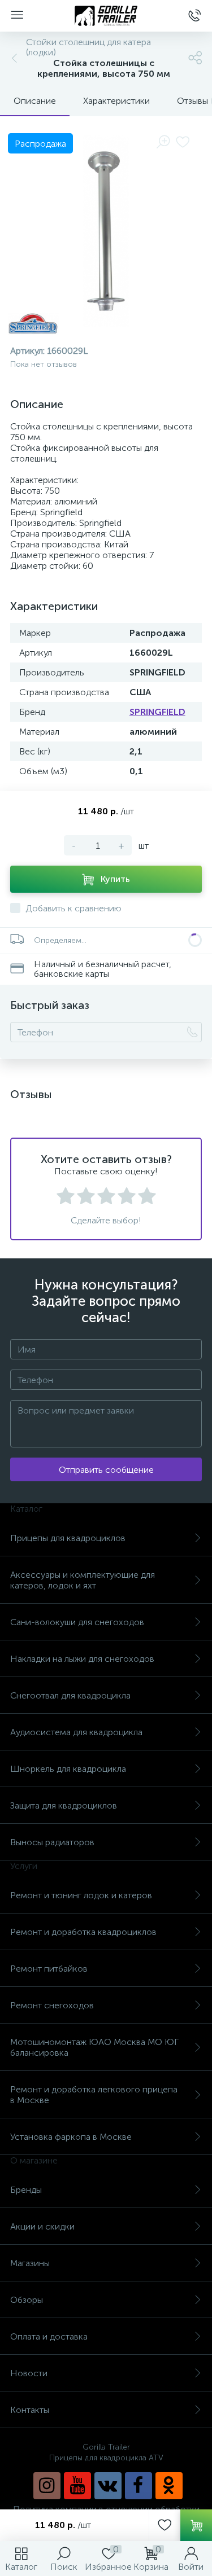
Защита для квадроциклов (64, 1805)
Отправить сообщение (106, 1470)
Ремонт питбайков (49, 1969)
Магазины (30, 2263)
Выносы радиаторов (52, 1842)
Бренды (26, 2190)
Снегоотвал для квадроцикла (70, 1695)
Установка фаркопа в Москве (71, 2137)
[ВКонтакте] (108, 2486)
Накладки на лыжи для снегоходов (82, 1659)
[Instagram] (47, 2486)
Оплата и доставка (49, 2336)
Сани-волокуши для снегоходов (77, 1622)
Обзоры (27, 2300)
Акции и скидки (42, 2226)
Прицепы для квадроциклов (68, 1538)
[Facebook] (139, 2486)
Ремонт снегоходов (52, 2005)
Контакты (30, 2410)
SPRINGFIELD (157, 712)
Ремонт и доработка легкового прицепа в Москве (94, 2095)
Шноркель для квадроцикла (68, 1769)
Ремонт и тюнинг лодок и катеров (81, 1895)
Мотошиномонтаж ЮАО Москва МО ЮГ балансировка (94, 2047)
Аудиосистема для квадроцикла (76, 1732)
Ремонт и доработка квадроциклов (83, 1932)
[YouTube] (77, 2486)
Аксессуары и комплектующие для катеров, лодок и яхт (83, 1580)
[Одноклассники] (169, 2486)
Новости (29, 2373)
